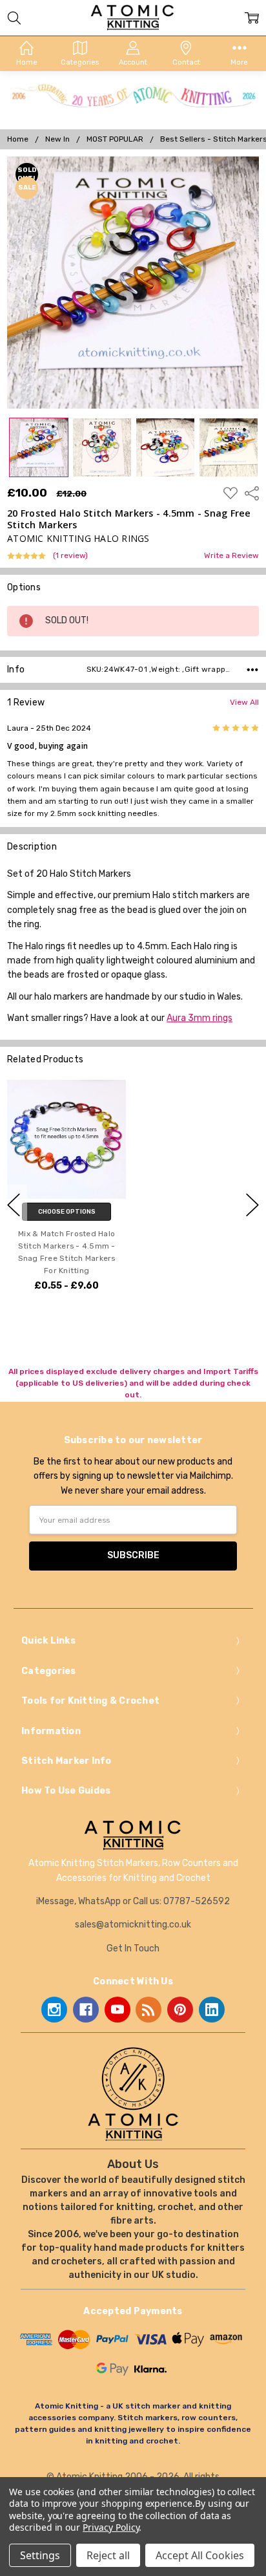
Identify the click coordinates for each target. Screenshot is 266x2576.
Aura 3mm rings (200, 1018)
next (252, 1205)
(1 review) (70, 556)
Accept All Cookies (200, 2555)
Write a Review (231, 556)
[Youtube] (118, 2010)
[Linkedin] (212, 2010)
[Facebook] (86, 2010)
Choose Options (67, 1212)
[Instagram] (54, 2010)
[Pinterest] (180, 2010)
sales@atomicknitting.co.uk (133, 1925)
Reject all (108, 2555)
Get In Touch (133, 1948)
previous (14, 1205)
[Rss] (148, 2010)
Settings (40, 2555)
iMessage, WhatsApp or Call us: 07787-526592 (133, 1901)
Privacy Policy (111, 2527)
